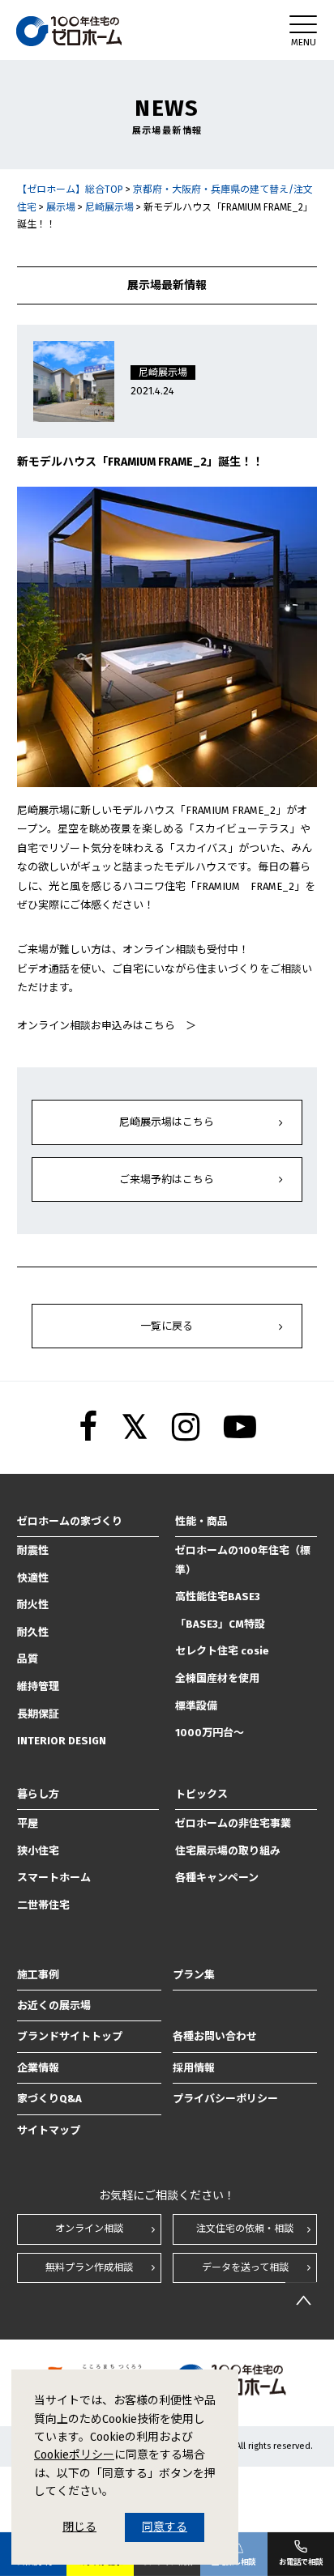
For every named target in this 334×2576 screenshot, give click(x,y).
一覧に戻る (167, 1326)
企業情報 (38, 2068)
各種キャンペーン (217, 1878)
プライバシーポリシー (225, 2099)
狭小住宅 (38, 1851)
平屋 (28, 1823)
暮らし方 (38, 1794)
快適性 (33, 1578)
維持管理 (38, 1686)
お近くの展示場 (54, 2005)
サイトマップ (49, 2130)
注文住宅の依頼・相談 (245, 2229)
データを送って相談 (245, 2267)
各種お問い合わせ (215, 2036)
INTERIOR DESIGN (62, 1741)
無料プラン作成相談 (89, 2267)
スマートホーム (54, 1878)
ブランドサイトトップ (70, 2036)
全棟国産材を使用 (217, 1678)
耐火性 (33, 1605)
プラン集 (194, 1975)
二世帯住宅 (43, 1905)
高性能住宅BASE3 (218, 1597)
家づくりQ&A (49, 2099)
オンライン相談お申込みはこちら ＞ (107, 1026)
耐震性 (33, 1550)
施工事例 (38, 1975)
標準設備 (196, 1706)
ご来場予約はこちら (167, 1179)
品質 (28, 1659)
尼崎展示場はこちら (167, 1122)
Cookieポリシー (74, 2455)
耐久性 (33, 1632)
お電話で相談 (301, 2562)
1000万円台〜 (210, 1733)
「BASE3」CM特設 (220, 1624)
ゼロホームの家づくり (70, 1521)
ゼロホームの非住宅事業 (233, 1823)
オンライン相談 (89, 2229)
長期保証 (38, 1714)
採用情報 (194, 2068)
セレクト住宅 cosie (222, 1651)
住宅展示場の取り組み (228, 1851)
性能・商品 (201, 1521)
